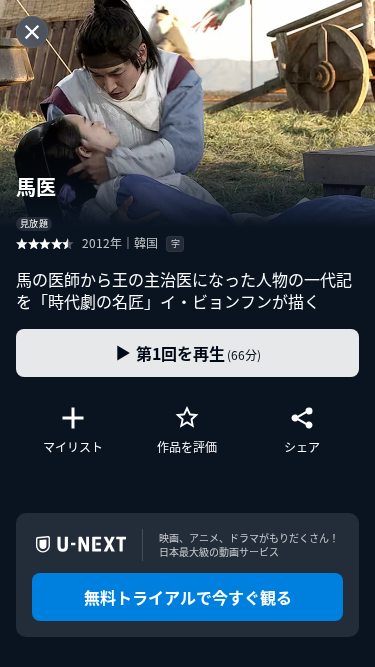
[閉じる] (32, 32)
